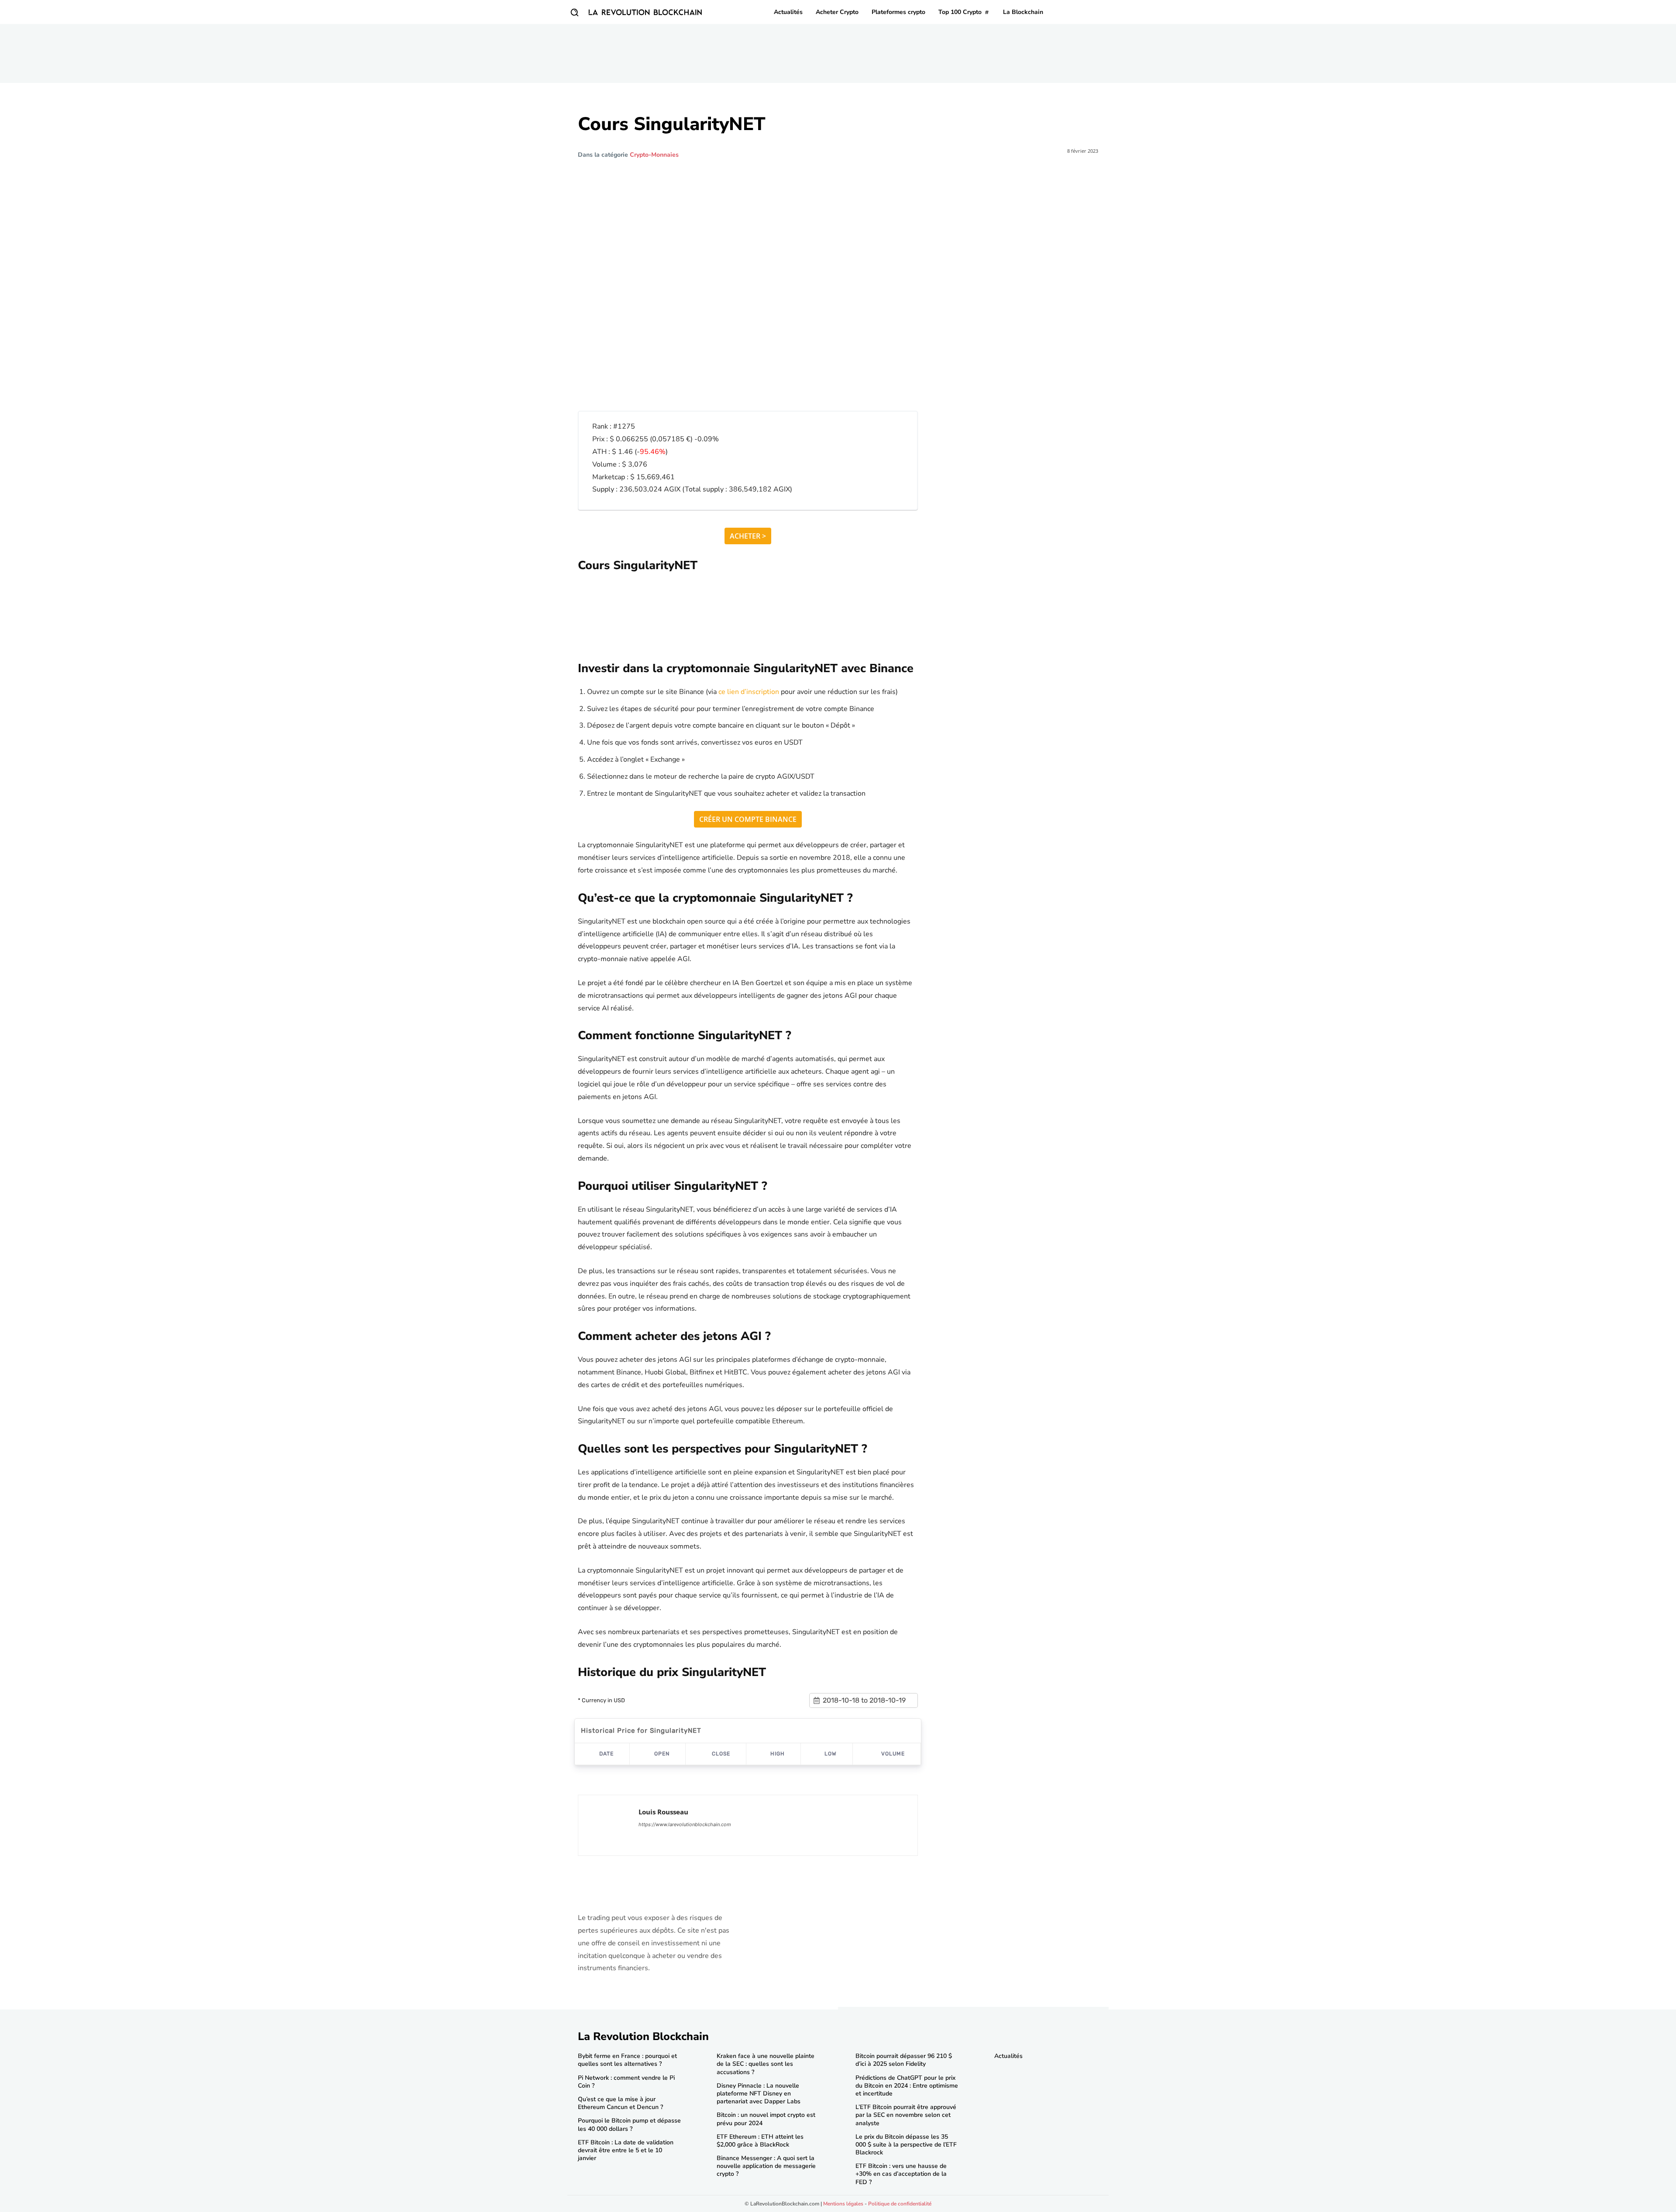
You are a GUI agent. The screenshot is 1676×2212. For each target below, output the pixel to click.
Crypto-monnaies (654, 155)
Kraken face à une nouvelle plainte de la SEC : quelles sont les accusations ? (766, 2064)
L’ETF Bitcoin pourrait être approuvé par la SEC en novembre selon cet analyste (906, 2115)
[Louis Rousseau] (608, 1825)
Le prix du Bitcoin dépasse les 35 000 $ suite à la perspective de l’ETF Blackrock (906, 2145)
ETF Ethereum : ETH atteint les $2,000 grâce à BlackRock (760, 2141)
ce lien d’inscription (749, 692)
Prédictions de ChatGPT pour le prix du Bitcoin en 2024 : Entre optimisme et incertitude (907, 2086)
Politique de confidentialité (900, 2204)
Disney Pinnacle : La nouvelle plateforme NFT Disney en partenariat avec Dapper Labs (759, 2093)
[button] (574, 12)
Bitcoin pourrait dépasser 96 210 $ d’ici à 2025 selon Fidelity (904, 2060)
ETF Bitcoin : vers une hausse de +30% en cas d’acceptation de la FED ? (901, 2174)
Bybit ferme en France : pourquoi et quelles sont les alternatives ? (627, 2060)
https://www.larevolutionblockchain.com (685, 1824)
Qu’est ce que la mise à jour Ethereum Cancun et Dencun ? (620, 2103)
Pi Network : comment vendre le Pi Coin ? (626, 2082)
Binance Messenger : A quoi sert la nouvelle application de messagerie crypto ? (766, 2166)
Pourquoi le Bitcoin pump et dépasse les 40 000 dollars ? (629, 2124)
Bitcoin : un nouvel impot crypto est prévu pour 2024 (766, 2119)
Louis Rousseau (663, 1812)
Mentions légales (843, 2204)
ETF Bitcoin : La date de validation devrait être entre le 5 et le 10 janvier (626, 2150)
